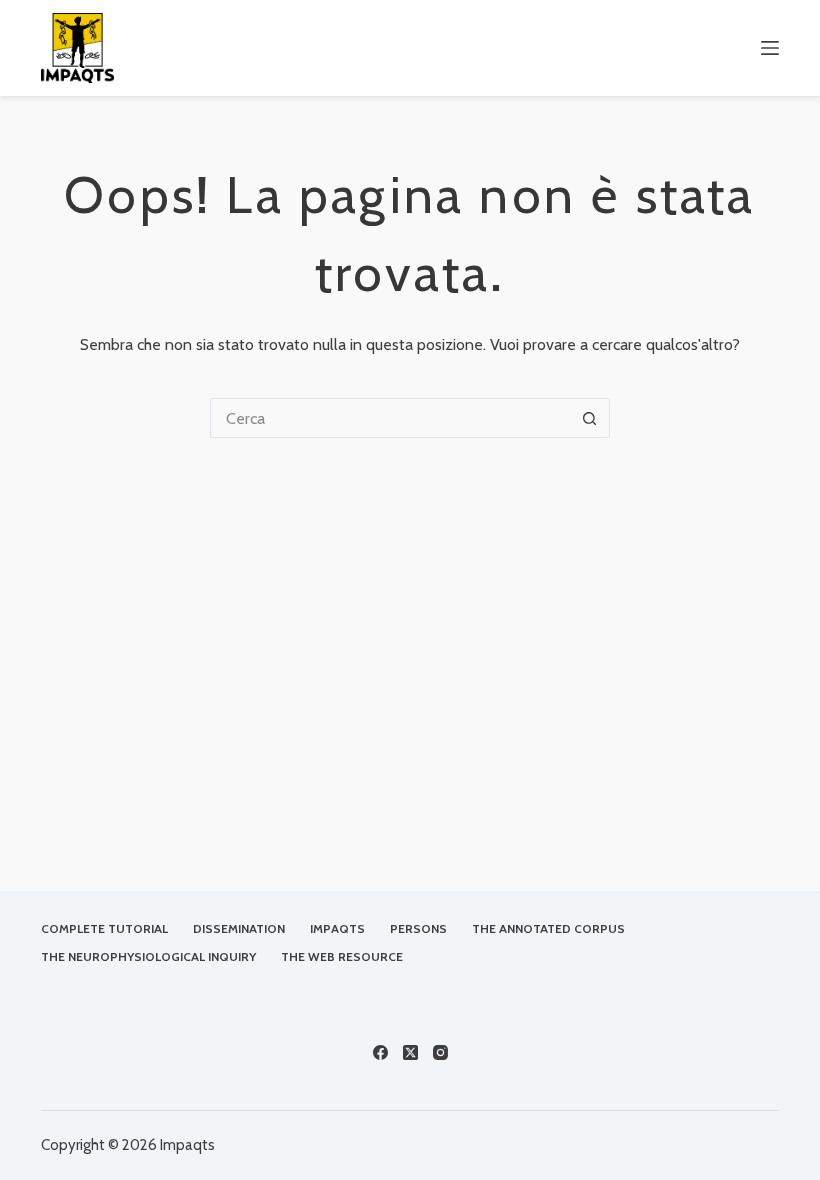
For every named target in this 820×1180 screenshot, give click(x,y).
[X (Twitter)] (410, 1052)
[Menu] (770, 48)
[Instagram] (440, 1052)
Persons (418, 928)
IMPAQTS (337, 928)
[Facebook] (380, 1052)
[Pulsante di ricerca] (590, 418)
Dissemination (239, 928)
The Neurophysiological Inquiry (148, 956)
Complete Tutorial (104, 928)
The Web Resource (342, 956)
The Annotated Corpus (548, 928)
